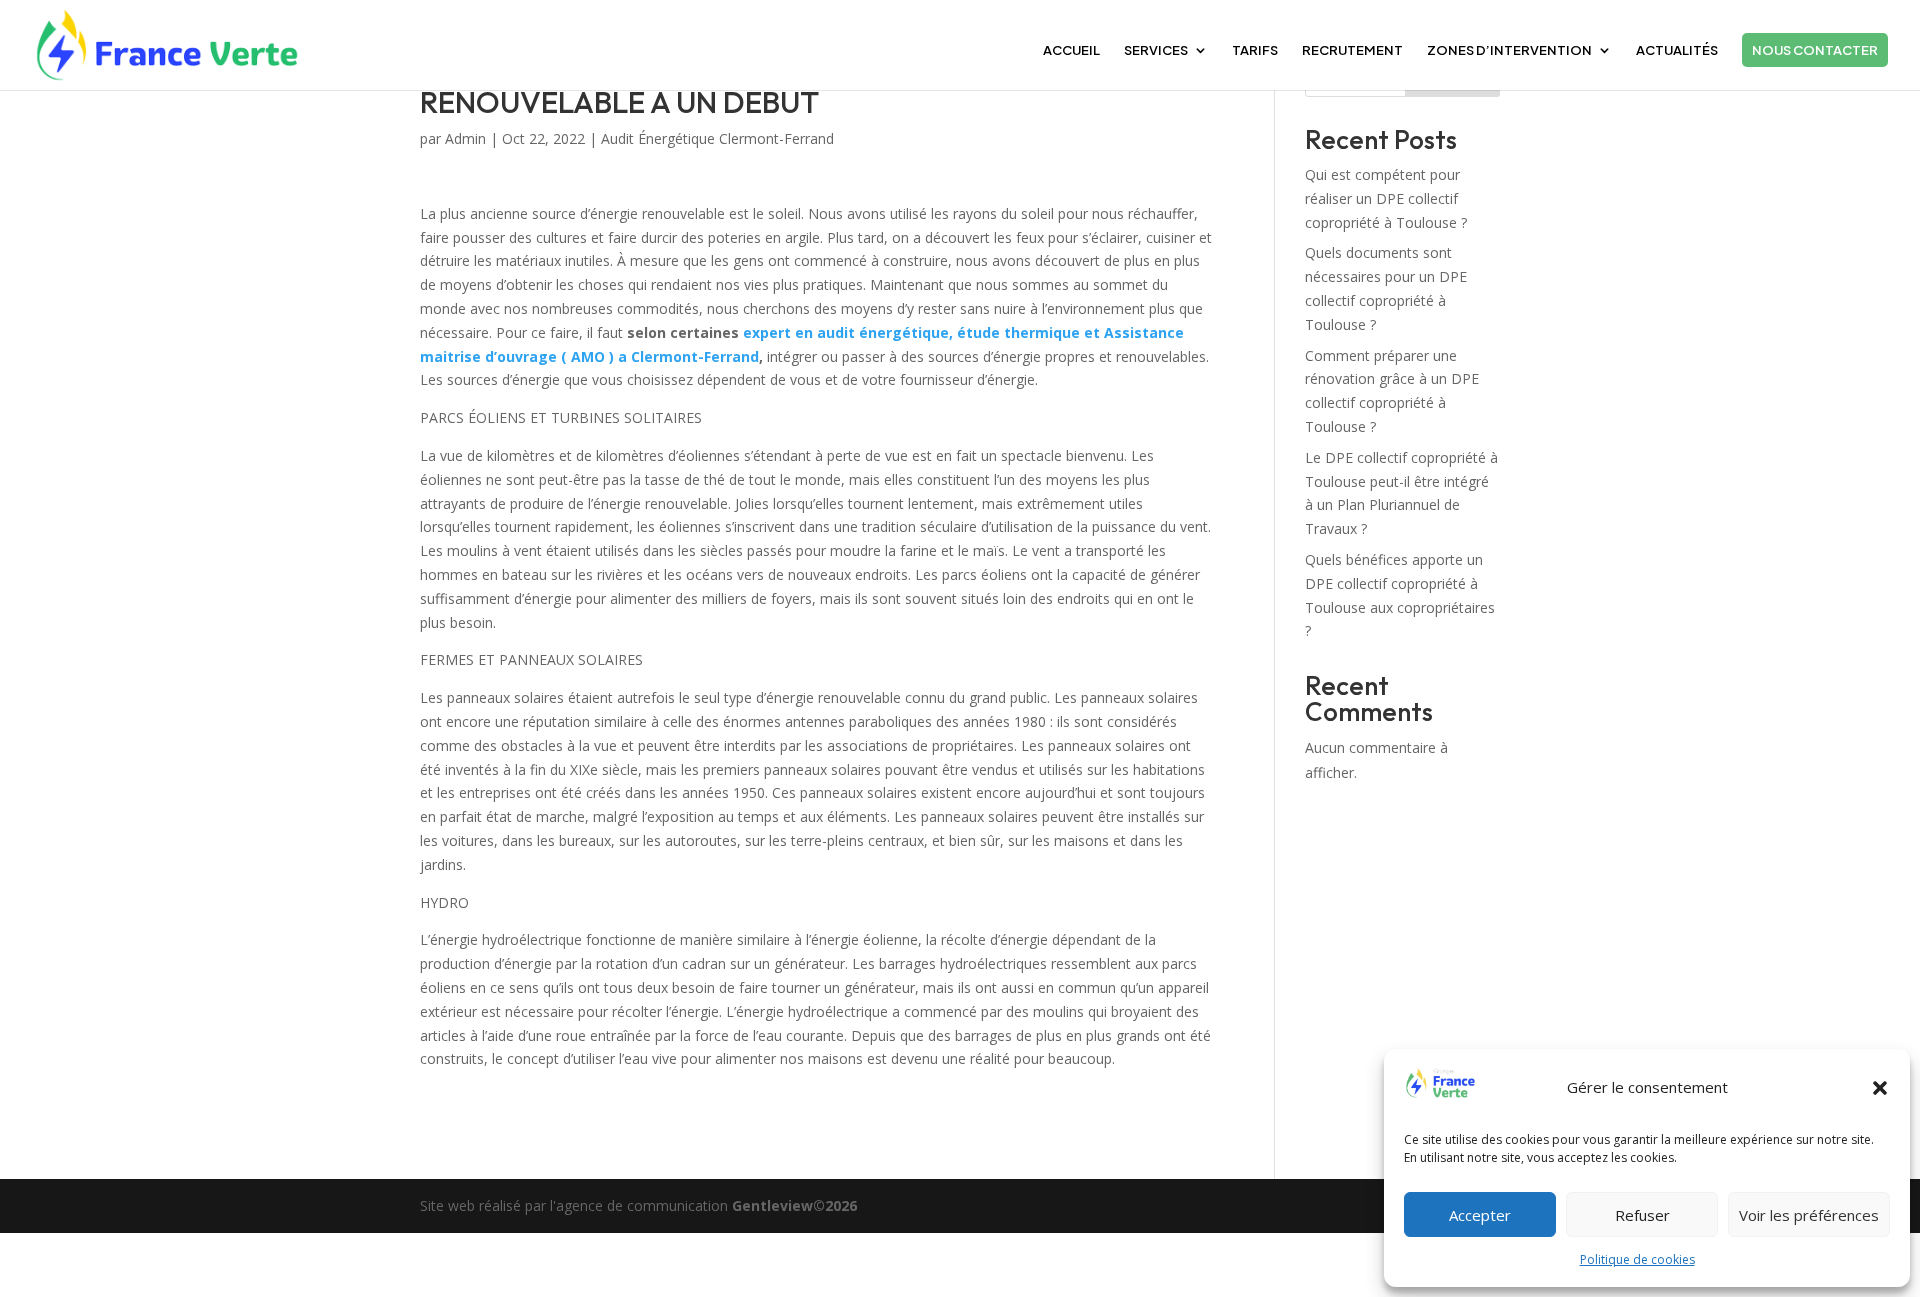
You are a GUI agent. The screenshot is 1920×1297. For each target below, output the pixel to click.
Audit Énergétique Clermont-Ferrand (717, 138)
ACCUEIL (1071, 50)
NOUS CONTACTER (1815, 50)
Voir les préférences (1809, 1215)
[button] (1880, 1088)
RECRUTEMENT (1352, 50)
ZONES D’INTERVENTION (1509, 50)
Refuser (1642, 1215)
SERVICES (1156, 50)
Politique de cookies (1637, 1259)
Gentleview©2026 (794, 1205)
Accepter (1480, 1215)
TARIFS (1255, 50)
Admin (465, 138)
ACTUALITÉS (1677, 50)
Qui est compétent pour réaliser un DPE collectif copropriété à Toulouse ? (1386, 198)
